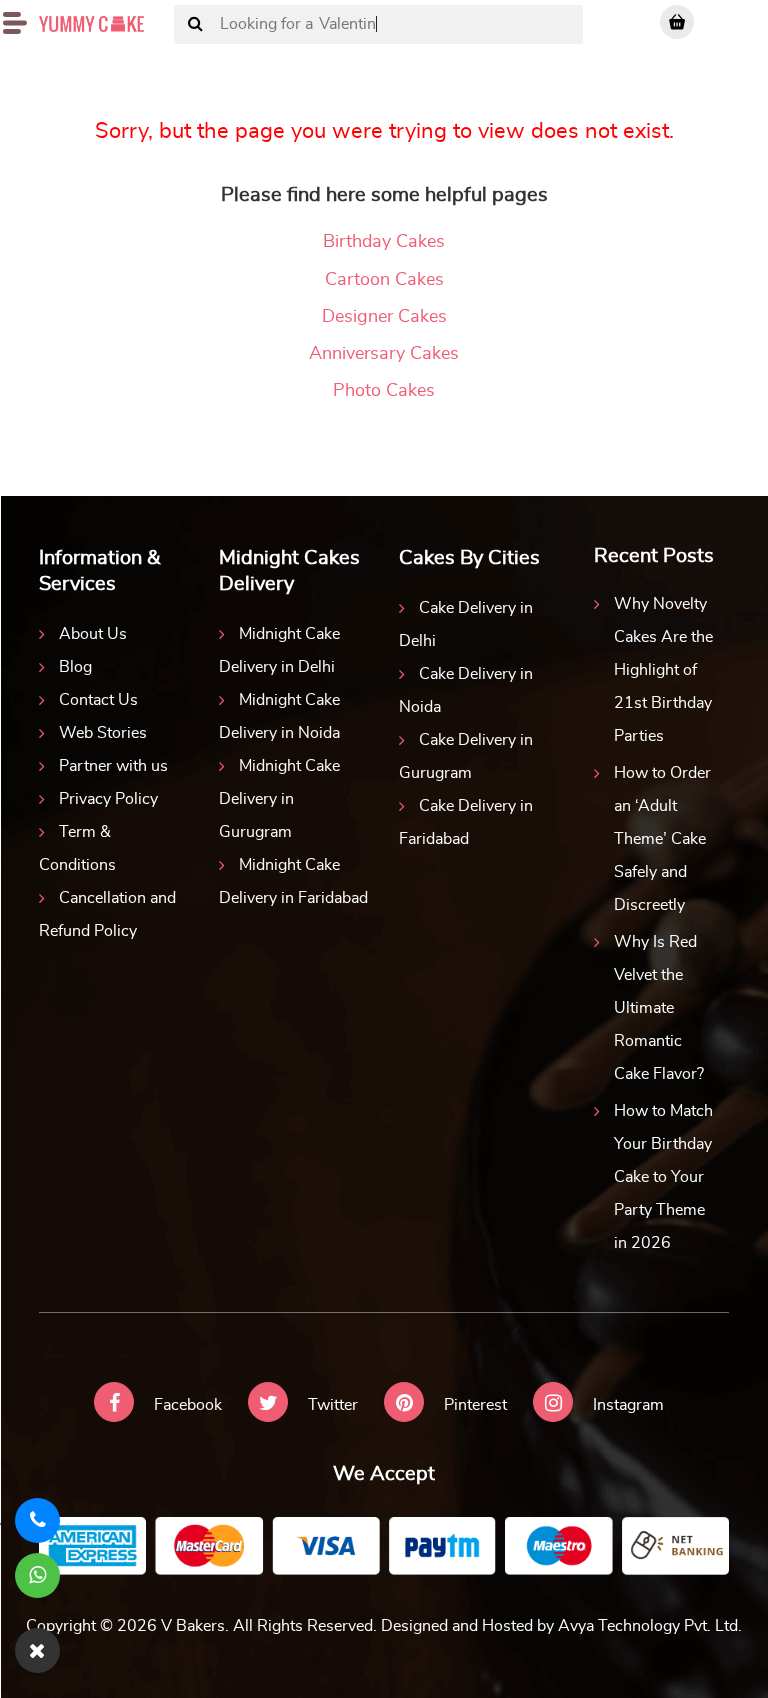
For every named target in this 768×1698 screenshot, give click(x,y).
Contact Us (98, 700)
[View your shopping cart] (677, 22)
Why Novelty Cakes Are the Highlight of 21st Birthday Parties (663, 670)
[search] (195, 25)
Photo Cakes (384, 391)
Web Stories (103, 733)
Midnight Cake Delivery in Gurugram (279, 799)
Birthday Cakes (384, 242)
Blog (75, 667)
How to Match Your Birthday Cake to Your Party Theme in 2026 (663, 1177)
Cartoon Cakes (384, 280)
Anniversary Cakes (384, 354)
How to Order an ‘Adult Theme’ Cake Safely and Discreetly (662, 839)
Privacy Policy (108, 799)
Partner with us (113, 766)
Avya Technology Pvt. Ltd (648, 1626)
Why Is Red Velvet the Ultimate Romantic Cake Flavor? (659, 1008)
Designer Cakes (384, 317)
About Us (93, 634)
